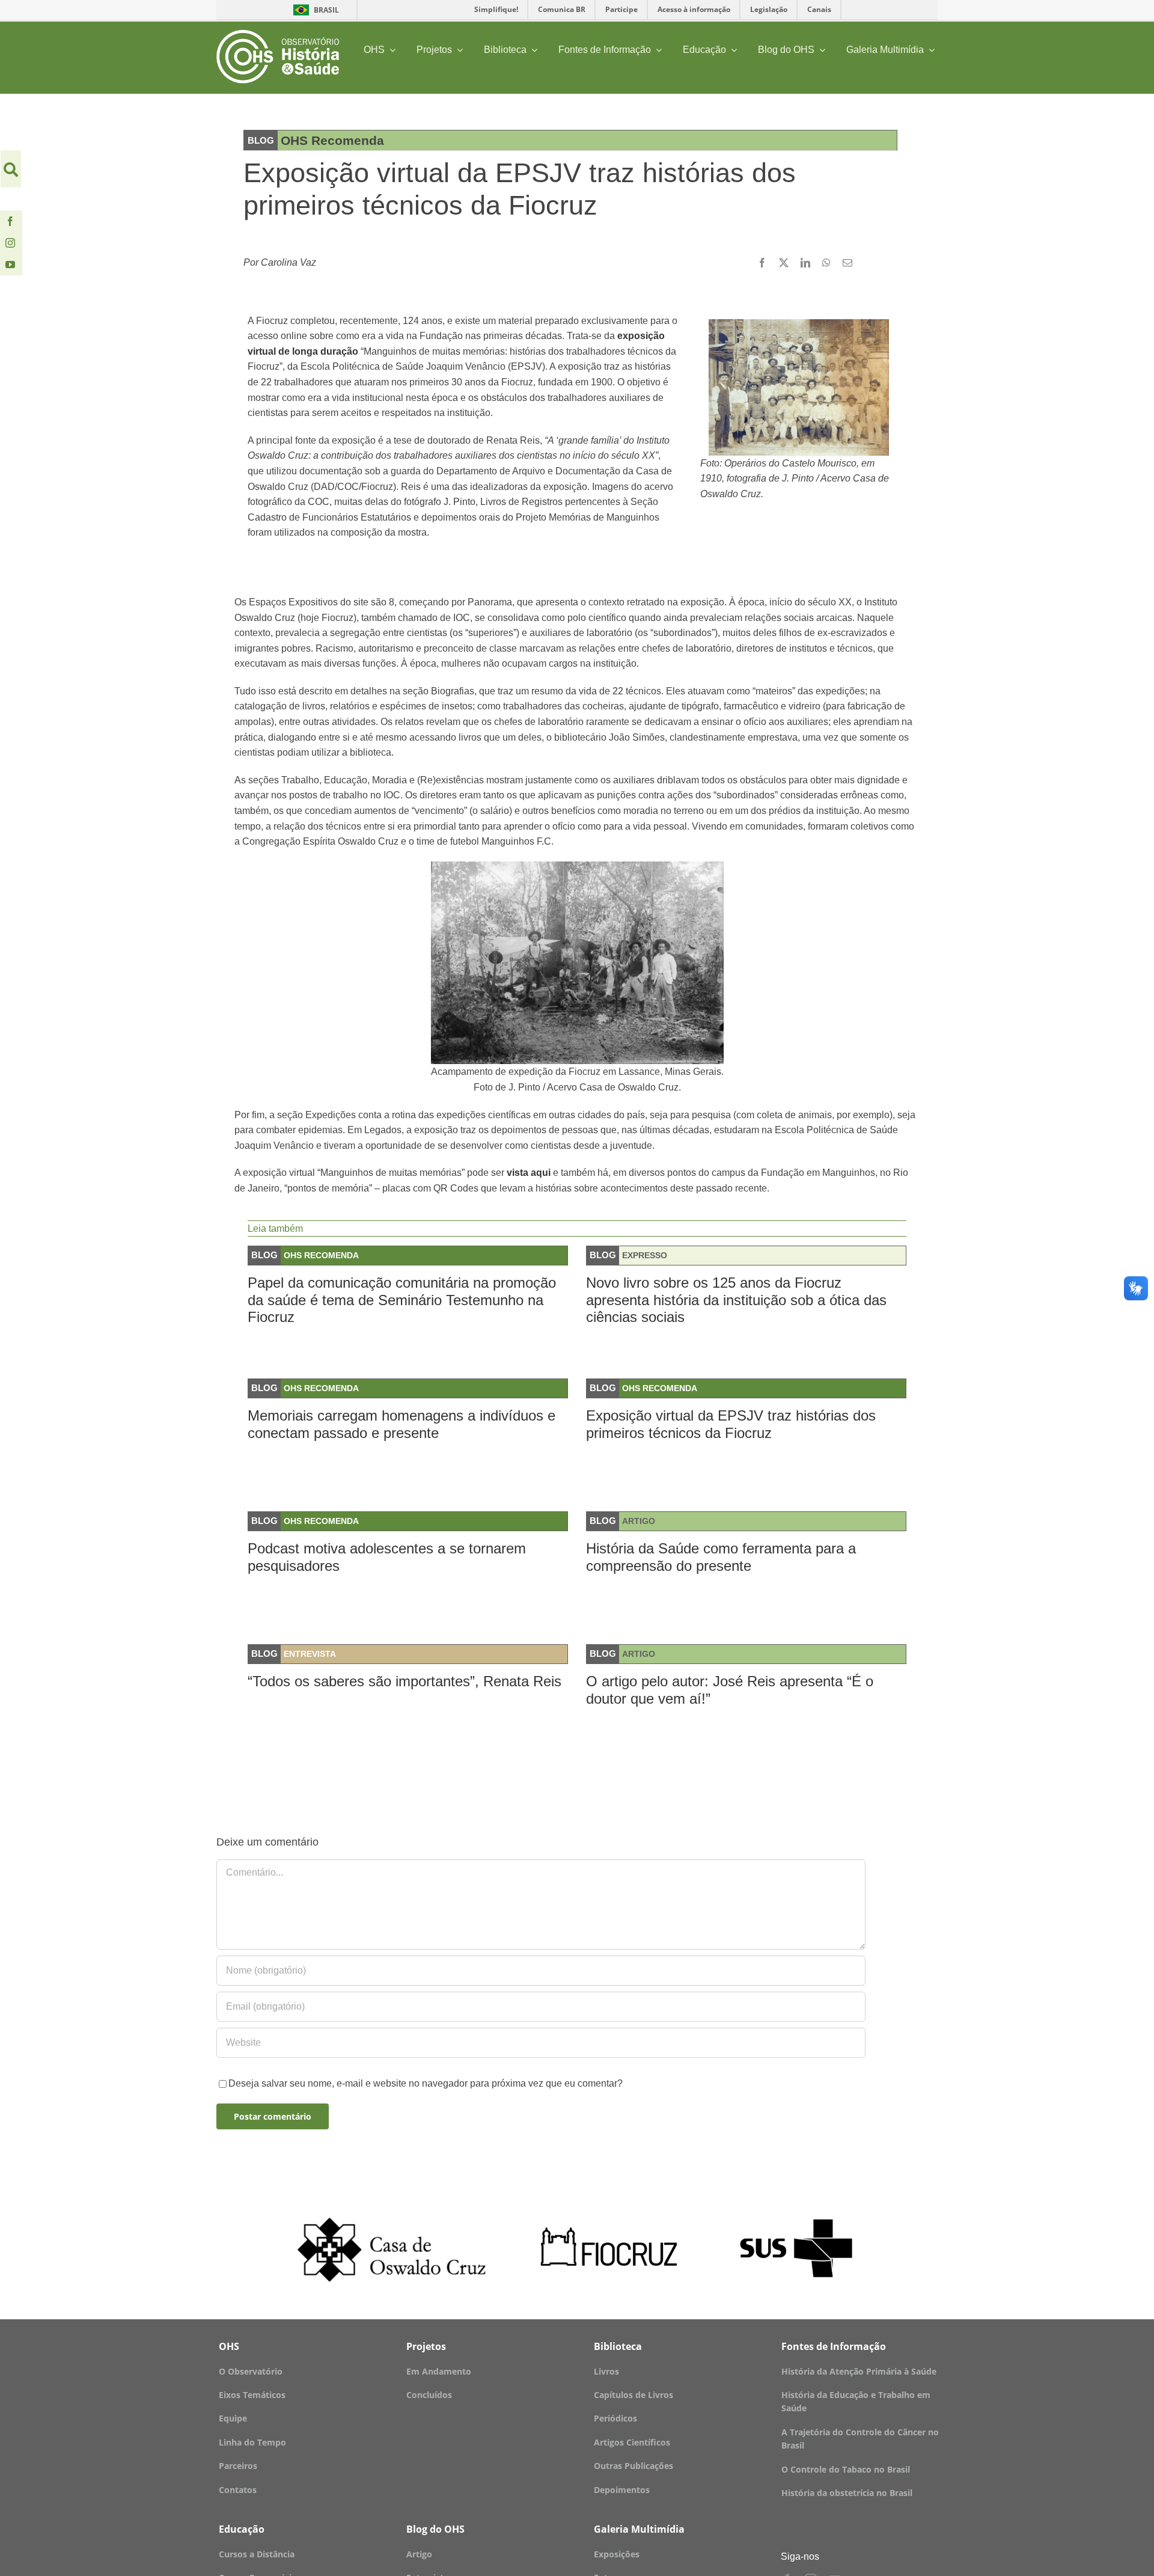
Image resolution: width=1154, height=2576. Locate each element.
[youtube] (10, 265)
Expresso (645, 1255)
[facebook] (10, 221)
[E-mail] (847, 263)
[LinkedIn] (805, 263)
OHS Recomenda (321, 1255)
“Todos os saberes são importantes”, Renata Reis (405, 1681)
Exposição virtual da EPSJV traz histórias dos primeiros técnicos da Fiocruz (731, 1424)
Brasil (314, 10)
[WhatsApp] (826, 263)
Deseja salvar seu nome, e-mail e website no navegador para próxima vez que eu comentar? (426, 2083)
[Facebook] (762, 263)
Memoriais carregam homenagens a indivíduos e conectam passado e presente (401, 1424)
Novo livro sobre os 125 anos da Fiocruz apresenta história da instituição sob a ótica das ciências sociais (736, 1300)
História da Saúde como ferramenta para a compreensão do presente (721, 1557)
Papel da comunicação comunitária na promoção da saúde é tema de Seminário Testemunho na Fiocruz (402, 1300)
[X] (784, 263)
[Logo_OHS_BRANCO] (278, 34)
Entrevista (310, 1654)
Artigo (639, 1521)
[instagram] (10, 243)
